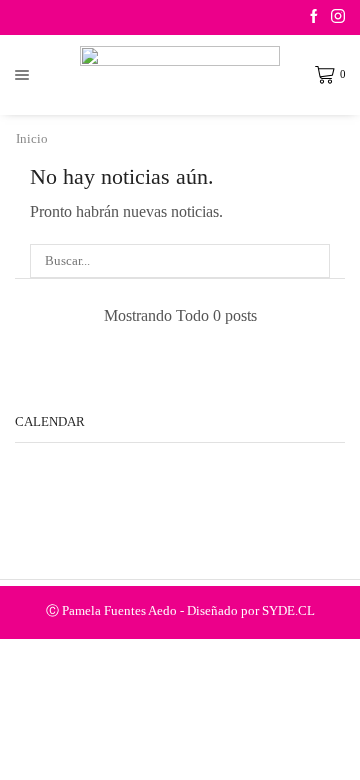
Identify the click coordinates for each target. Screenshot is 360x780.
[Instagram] (338, 17)
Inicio (32, 138)
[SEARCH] (313, 261)
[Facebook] (314, 17)
